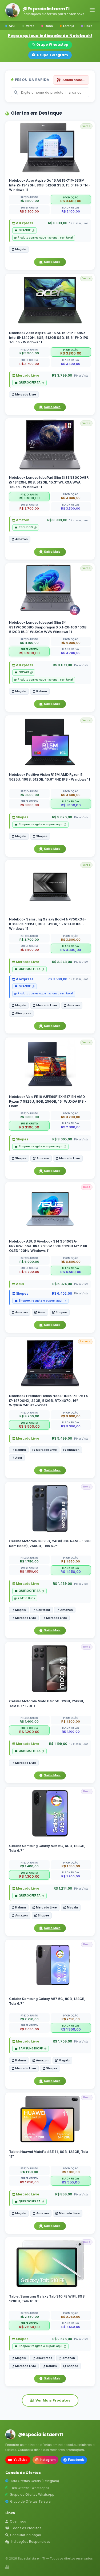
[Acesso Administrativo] (7, 2567)
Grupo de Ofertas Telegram (32, 2501)
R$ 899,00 (64, 2194)
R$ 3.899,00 (57, 520)
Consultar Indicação (26, 2535)
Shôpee (22, 2339)
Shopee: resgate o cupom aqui (41, 824)
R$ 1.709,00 (62, 2041)
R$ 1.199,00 (58, 1744)
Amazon (22, 520)
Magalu (21, 249)
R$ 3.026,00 (62, 817)
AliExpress (24, 223)
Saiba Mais (52, 262)
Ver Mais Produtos (53, 2400)
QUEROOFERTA (30, 383)
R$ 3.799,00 (62, 375)
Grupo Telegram (52, 55)
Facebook (76, 2460)
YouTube (20, 2460)
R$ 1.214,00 (63, 1889)
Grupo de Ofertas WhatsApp (32, 2494)
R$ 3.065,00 (62, 1139)
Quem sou (18, 2521)
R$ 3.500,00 (57, 979)
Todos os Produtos (26, 2528)
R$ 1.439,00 (62, 1584)
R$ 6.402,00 (62, 1294)
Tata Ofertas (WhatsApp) (29, 2488)
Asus (20, 1284)
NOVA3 (24, 672)
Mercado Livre (27, 375)
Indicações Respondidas (31, 2542)
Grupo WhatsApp (52, 45)
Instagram (48, 2460)
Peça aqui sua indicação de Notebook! (50, 36)
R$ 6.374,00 (62, 1284)
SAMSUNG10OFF (31, 2048)
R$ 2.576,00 (62, 2339)
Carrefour (43, 1610)
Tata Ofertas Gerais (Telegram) (35, 2481)
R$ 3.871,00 (62, 665)
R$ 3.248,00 (62, 962)
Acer (19, 1458)
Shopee (22, 817)
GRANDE (25, 230)
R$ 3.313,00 (58, 223)
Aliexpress (24, 979)
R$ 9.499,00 (62, 1438)
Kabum (42, 691)
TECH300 (26, 528)
